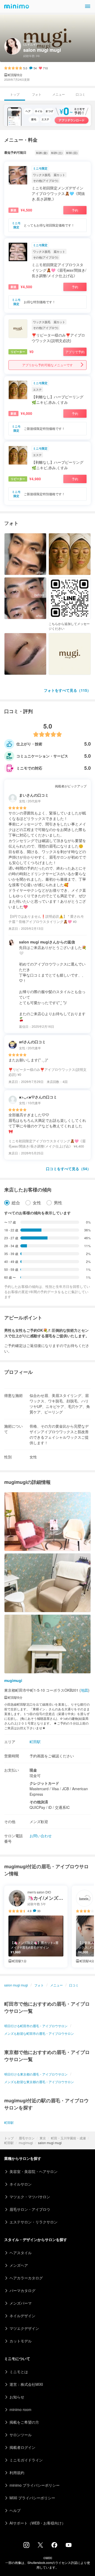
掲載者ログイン (22, 2447)
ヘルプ (15, 2510)
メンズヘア (19, 2265)
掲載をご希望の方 (24, 2422)
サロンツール (21, 2435)
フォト (37, 94)
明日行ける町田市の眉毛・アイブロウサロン (36, 2026)
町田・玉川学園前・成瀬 (68, 2138)
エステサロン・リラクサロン (34, 2222)
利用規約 (17, 2472)
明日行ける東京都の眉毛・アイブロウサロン (36, 2074)
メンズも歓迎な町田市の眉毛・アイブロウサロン (39, 2033)
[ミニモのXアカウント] (40, 2546)
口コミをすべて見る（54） (68, 1169)
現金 (33, 1770)
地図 (84, 1690)
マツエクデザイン (24, 2328)
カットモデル (21, 2341)
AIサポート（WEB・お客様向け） (37, 2523)
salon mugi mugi (16, 1985)
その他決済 (39, 1802)
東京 (43, 2138)
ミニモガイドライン (26, 2460)
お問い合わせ (41, 1836)
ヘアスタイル (21, 2253)
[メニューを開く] (88, 6)
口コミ (80, 94)
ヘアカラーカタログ (26, 2278)
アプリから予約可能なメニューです (47, 365)
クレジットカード (44, 1783)
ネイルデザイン (22, 2316)
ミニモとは (19, 2372)
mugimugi (26, 2143)
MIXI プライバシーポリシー (32, 2498)
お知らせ (17, 2397)
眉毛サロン (27, 2138)
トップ (9, 2138)
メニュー (59, 94)
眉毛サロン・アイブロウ (30, 2209)
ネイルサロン (21, 2184)
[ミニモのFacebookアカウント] (54, 2546)
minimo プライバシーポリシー (35, 2485)
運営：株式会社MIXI (26, 2384)
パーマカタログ (22, 2290)
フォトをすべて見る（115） (67, 690)
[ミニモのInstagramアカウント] (26, 2546)
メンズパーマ (21, 2303)
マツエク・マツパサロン (30, 2197)
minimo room (20, 2409)
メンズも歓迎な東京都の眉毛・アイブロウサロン (39, 2082)
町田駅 (9, 2143)
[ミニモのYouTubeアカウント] (69, 2546)
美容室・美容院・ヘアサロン (34, 2171)
